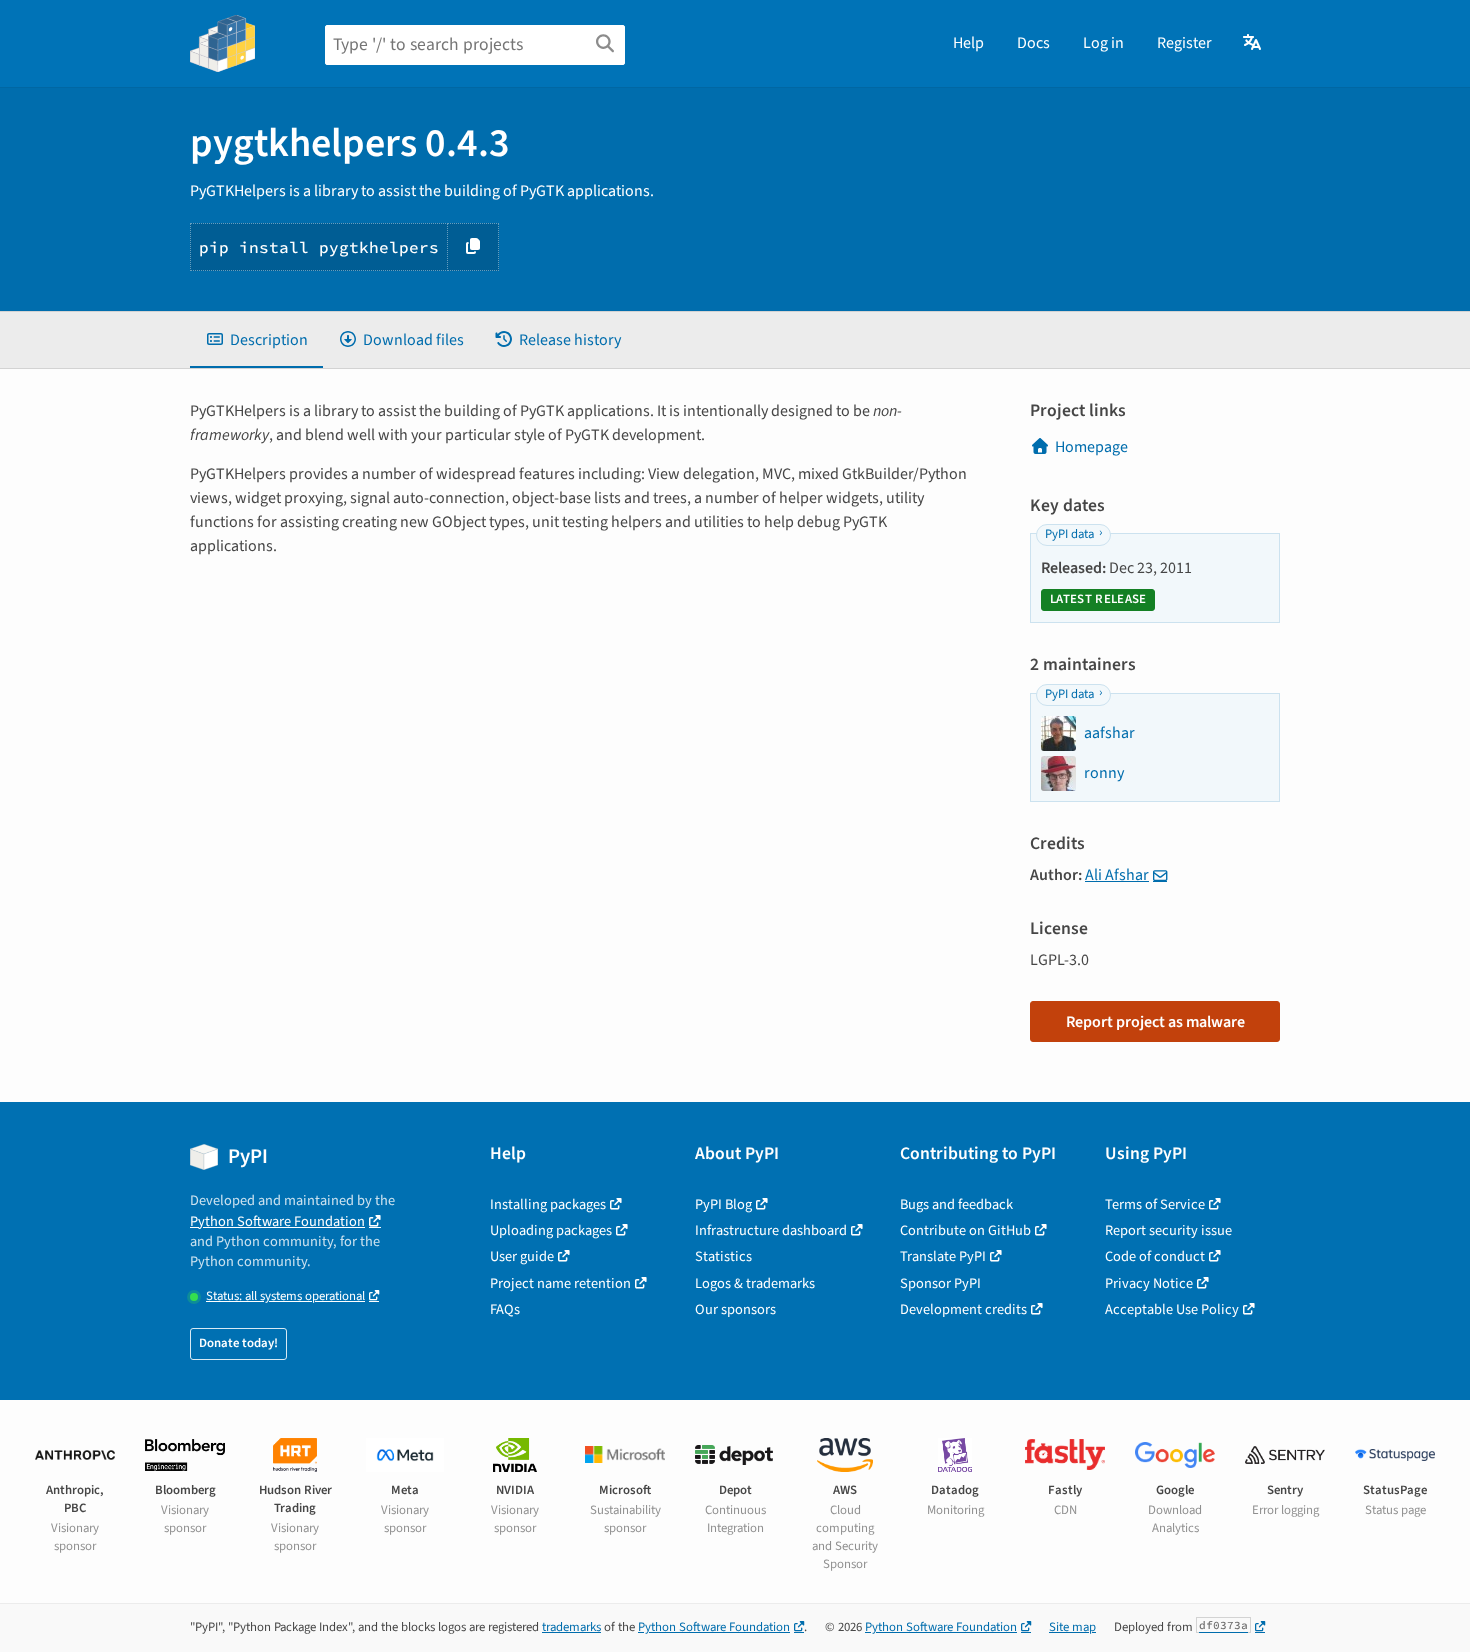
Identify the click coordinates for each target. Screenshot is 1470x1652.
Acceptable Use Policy (1172, 1309)
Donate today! (238, 1343)
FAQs (505, 1309)
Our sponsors (735, 1309)
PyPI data (1069, 534)
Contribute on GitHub (965, 1230)
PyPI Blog (723, 1204)
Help (968, 43)
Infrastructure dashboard (771, 1230)
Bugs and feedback (956, 1204)
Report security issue (1168, 1230)
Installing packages (548, 1204)
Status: (285, 1296)
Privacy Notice (1149, 1283)
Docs (1033, 43)
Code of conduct (1155, 1256)
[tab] (256, 340)
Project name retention (560, 1283)
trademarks (571, 1627)
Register (1184, 43)
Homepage (1091, 447)
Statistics (723, 1256)
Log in (1103, 43)
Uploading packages (551, 1230)
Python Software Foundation (277, 1221)
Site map (1072, 1627)
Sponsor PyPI (940, 1283)
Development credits (963, 1309)
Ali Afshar (1117, 875)
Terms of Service (1155, 1204)
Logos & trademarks (755, 1283)
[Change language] (1253, 43)
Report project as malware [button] (1155, 1022)
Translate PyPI (943, 1256)
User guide (522, 1256)
